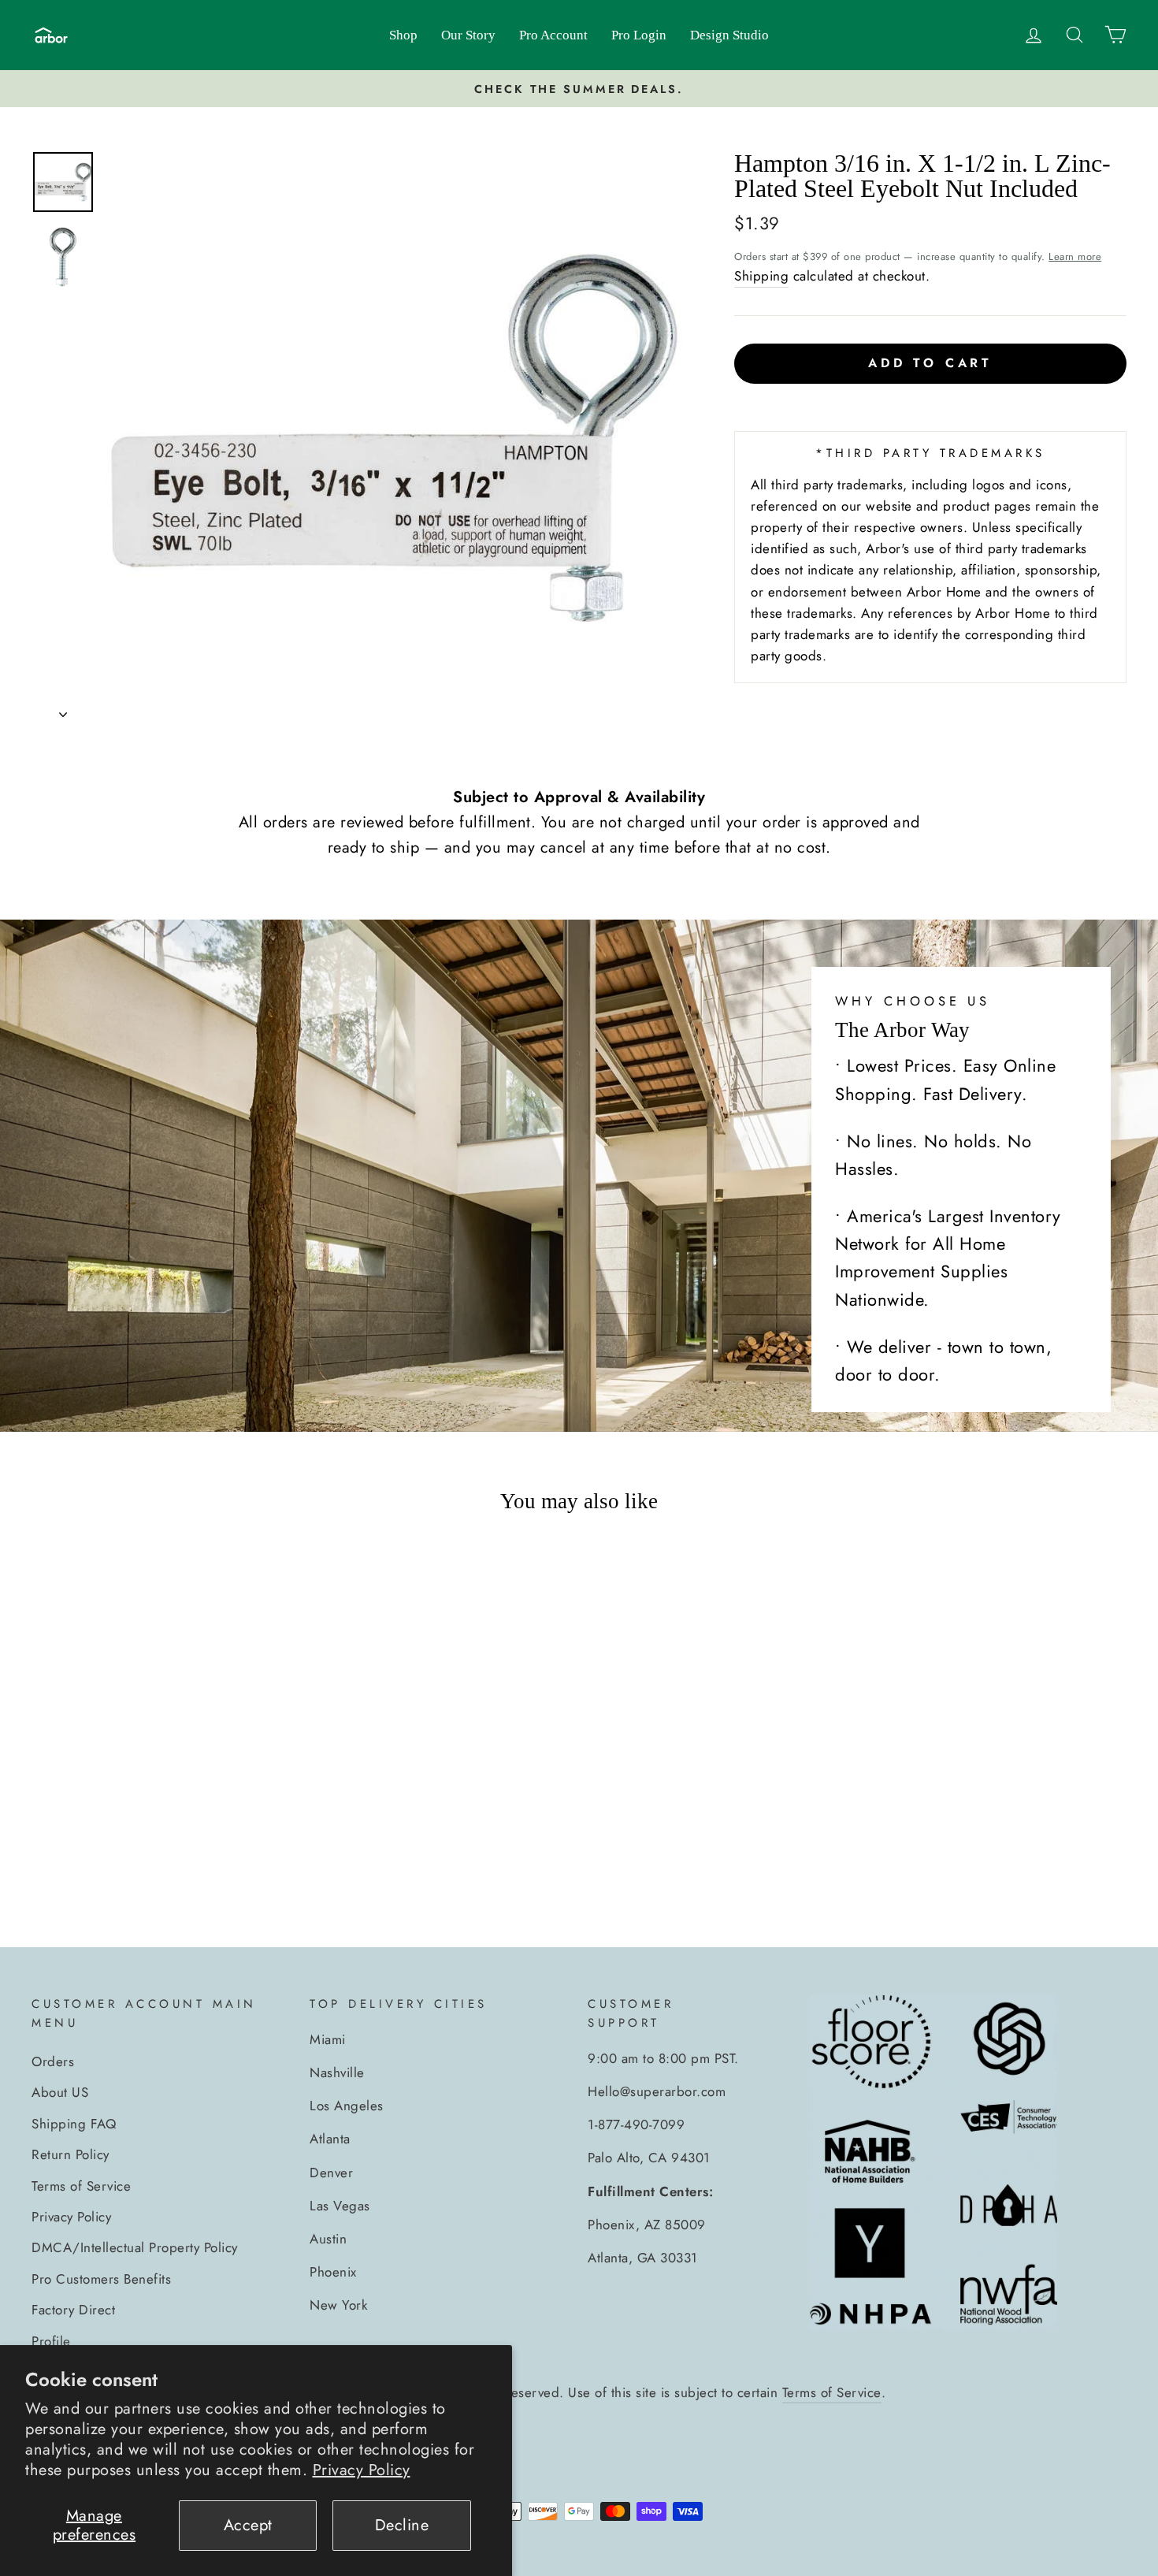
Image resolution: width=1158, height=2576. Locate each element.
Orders (53, 2061)
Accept (248, 2525)
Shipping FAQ (74, 2124)
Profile (51, 2341)
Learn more (1075, 256)
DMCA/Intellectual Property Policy (135, 2247)
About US (60, 2092)
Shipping (761, 276)
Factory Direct (73, 2310)
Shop (403, 35)
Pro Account (553, 35)
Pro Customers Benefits (101, 2279)
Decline (402, 2525)
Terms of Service (81, 2186)
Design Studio (729, 35)
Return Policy (71, 2154)
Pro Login (639, 35)
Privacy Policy (362, 2470)
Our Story (468, 35)
